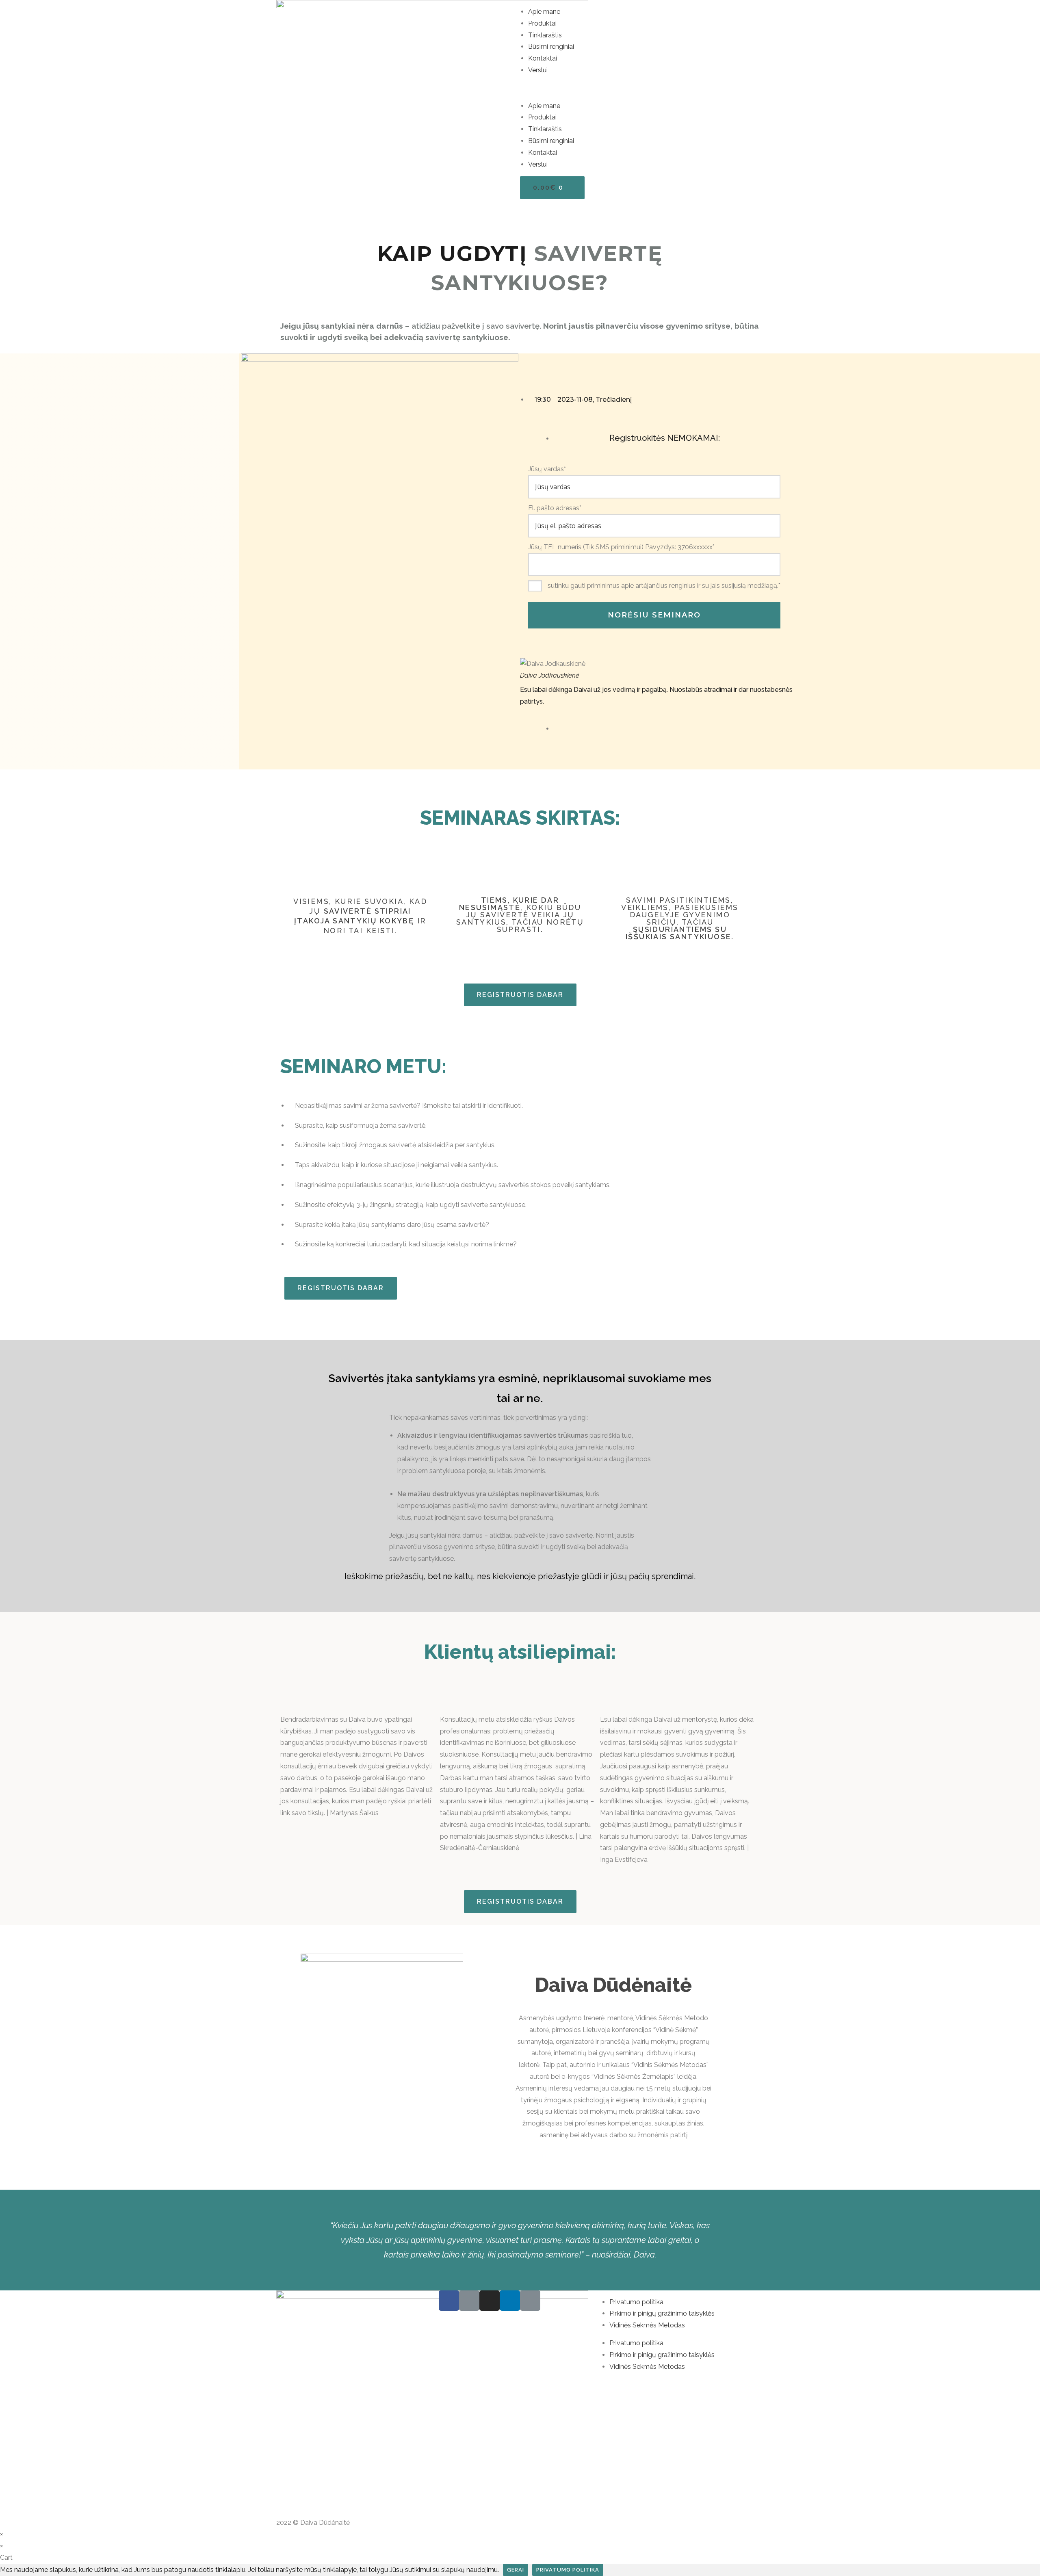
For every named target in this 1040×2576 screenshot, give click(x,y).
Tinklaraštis (545, 35)
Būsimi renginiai (551, 47)
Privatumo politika (636, 2302)
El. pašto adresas (555, 508)
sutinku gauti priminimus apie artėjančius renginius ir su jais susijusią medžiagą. (664, 586)
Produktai (542, 23)
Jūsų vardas (547, 469)
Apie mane (544, 12)
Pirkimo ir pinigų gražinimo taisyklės (662, 2313)
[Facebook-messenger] (469, 2301)
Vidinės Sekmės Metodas (647, 2325)
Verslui (538, 70)
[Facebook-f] (449, 2301)
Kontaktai (543, 58)
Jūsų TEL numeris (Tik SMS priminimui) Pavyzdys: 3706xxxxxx (621, 547)
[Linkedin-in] (510, 2301)
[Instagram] (490, 2301)
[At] (530, 2301)
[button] (642, 88)
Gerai (516, 2570)
